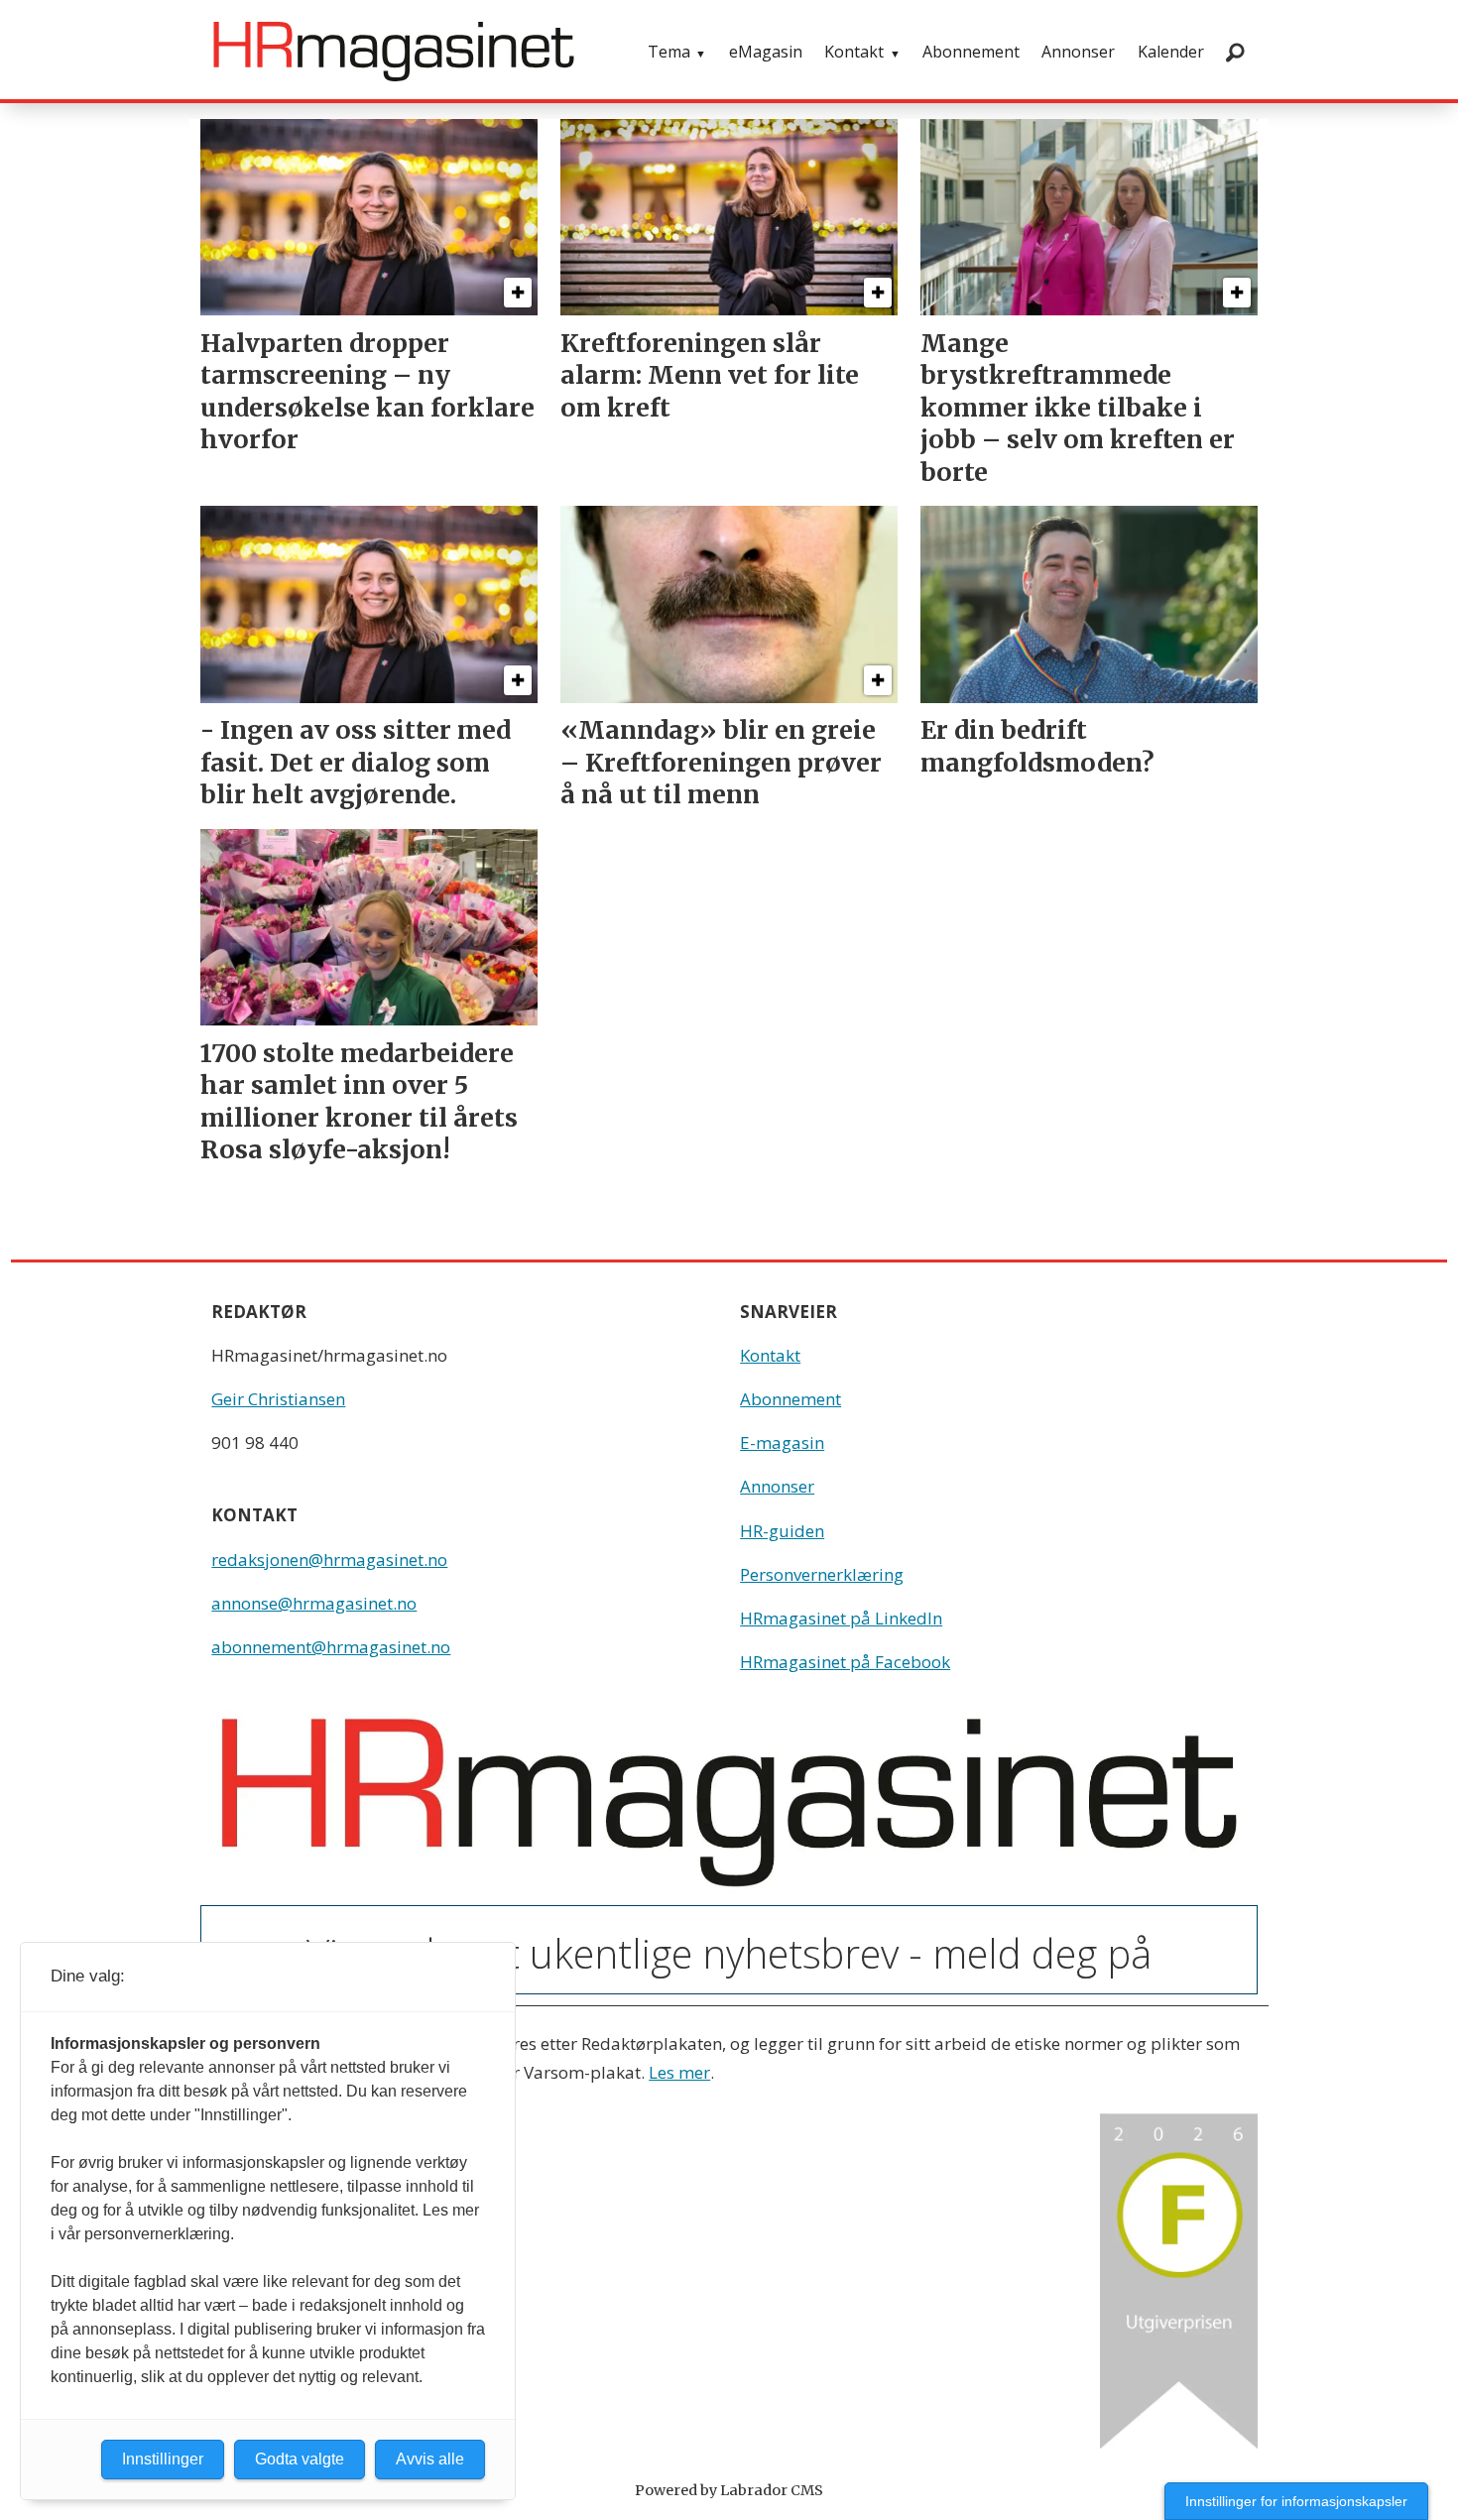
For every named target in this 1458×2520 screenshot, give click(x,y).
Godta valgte (300, 2459)
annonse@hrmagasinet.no (314, 1603)
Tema (669, 52)
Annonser (1078, 52)
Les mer (679, 2072)
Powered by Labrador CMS (729, 2490)
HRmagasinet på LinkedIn (841, 1618)
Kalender (1171, 52)
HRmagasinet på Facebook (845, 1662)
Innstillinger (163, 2459)
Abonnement (971, 52)
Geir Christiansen (278, 1399)
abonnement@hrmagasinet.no (331, 1647)
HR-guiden (782, 1531)
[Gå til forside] (394, 52)
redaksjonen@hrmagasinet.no (329, 1560)
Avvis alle (430, 2459)
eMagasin (766, 52)
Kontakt (854, 52)
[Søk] (1235, 52)
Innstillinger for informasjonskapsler (1296, 2501)
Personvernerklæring (822, 1574)
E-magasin (782, 1442)
